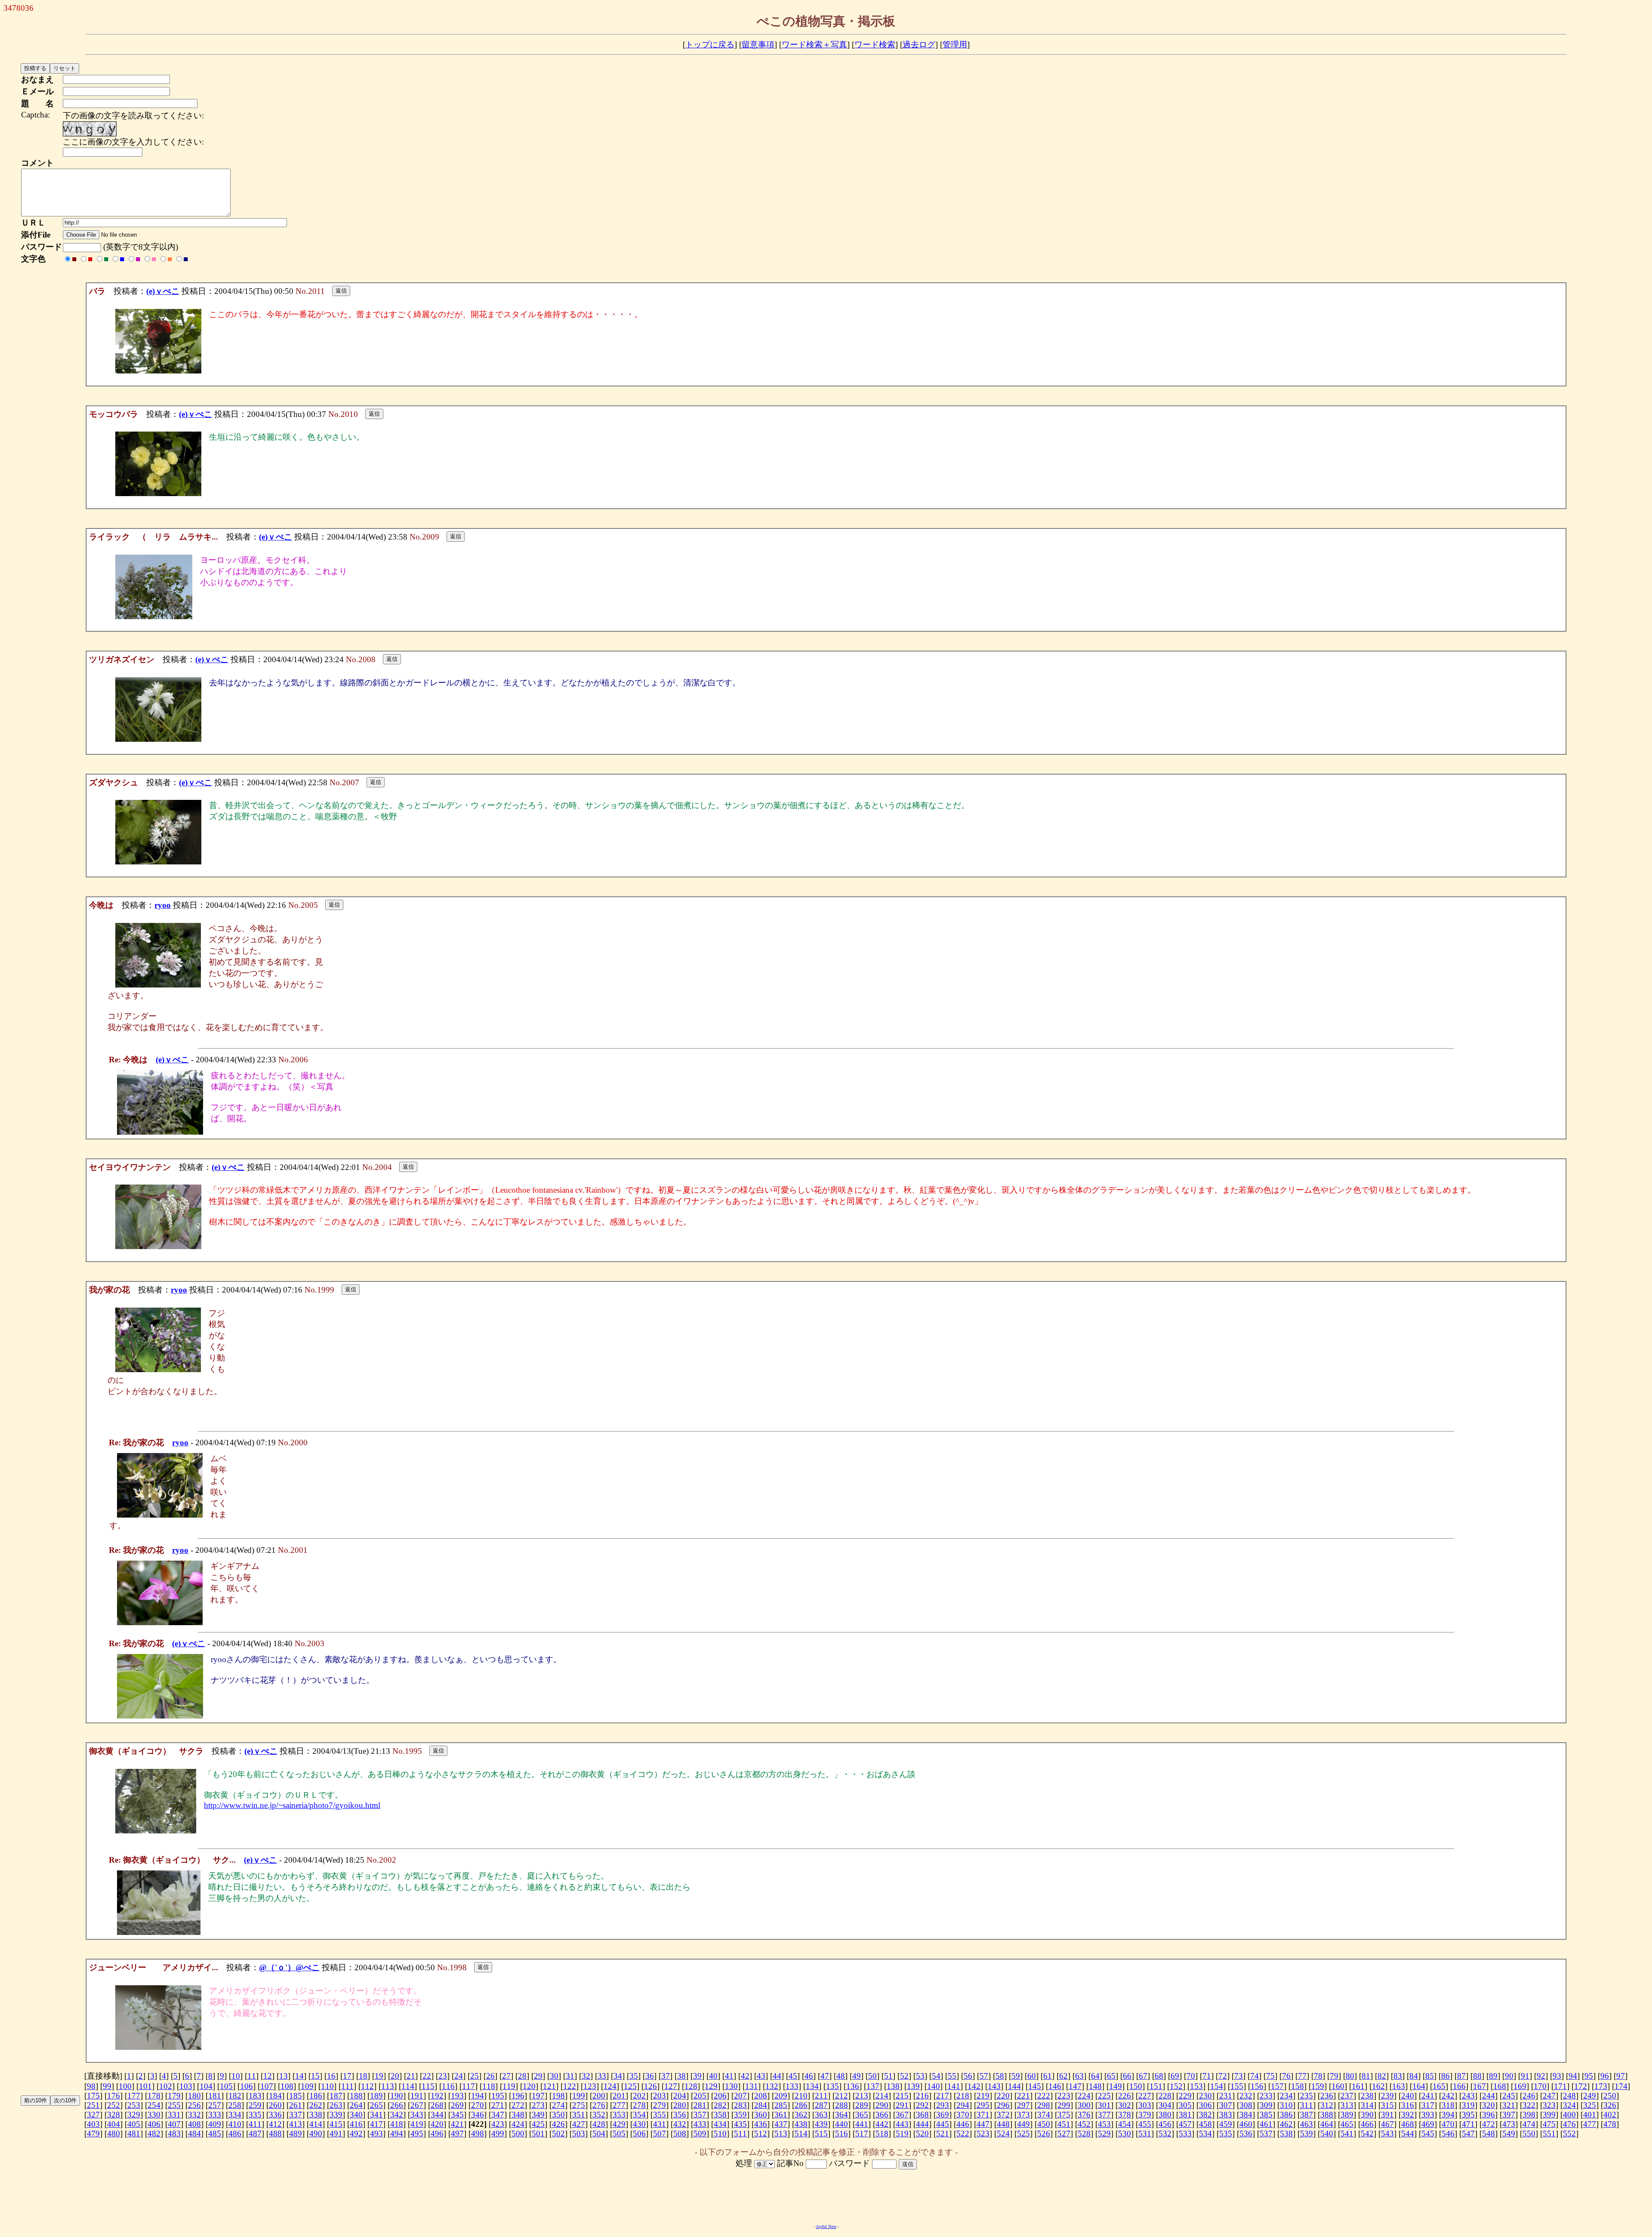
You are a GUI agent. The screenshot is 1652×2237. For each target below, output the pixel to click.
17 (347, 2076)
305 (1185, 2105)
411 (255, 2124)
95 (1589, 2076)
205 (700, 2096)
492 (356, 2134)
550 (1529, 2134)
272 (518, 2105)
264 (356, 2105)
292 (922, 2105)
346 (478, 2115)
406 (154, 2124)
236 (1327, 2096)
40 (713, 2076)
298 (1044, 2105)
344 (437, 2115)
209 (781, 2096)
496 (437, 2134)
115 (428, 2086)
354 (639, 2115)
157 (1277, 2086)
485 (215, 2134)
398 (1529, 2115)
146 (1055, 2086)
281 (700, 2105)
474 (1529, 2124)
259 (255, 2105)
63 (1079, 2076)
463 (1307, 2124)
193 (457, 2096)
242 (1448, 2096)
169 (1520, 2086)
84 (1414, 2076)
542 (1367, 2134)
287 (821, 2105)
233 (1266, 2096)
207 (740, 2096)
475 (1549, 2124)
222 (1044, 2096)
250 (1610, 2096)
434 (720, 2124)
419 (417, 2124)
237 (1347, 2096)
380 (1165, 2115)
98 (91, 2086)
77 (1302, 2076)
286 (801, 2105)
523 (983, 2134)
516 (841, 2134)
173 (1601, 2086)
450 (1044, 2124)
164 (1419, 2086)
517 (862, 2134)
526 (1044, 2134)
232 (1246, 2096)
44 (777, 2076)
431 (660, 2124)
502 (558, 2134)
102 (166, 2086)
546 (1448, 2134)
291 (902, 2105)
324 (1569, 2105)
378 (1125, 2115)
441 (862, 2124)
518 (882, 2134)
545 (1428, 2134)
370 (963, 2115)
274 (558, 2105)
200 (599, 2096)
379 (1145, 2115)
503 (579, 2134)
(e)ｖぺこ (163, 291)
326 (1610, 2105)
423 (498, 2124)
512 (761, 2134)
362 (801, 2115)
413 (296, 2124)
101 (145, 2086)
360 (761, 2115)
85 (1430, 2076)
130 (731, 2086)
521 (943, 2134)
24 (459, 2076)
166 (1459, 2086)
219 (983, 2096)
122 (570, 2086)
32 (586, 2076)
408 (194, 2124)
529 (1104, 2134)
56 (968, 2076)
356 (680, 2115)
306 (1205, 2105)
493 (376, 2134)
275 (579, 2105)
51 (888, 2076)
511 (740, 2134)
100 (125, 2086)
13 (284, 2076)
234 (1286, 2096)
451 (1064, 2124)
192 (437, 2096)
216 (922, 2096)
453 (1104, 2124)
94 (1573, 2076)
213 (862, 2096)
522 (963, 2134)
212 (841, 2096)
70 (1191, 2076)
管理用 (955, 45)
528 (1084, 2134)
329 (134, 2115)
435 (740, 2124)
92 (1541, 2076)
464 (1327, 2124)
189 (376, 2096)
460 (1246, 2124)
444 (922, 2124)
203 (660, 2096)
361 (781, 2115)
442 (882, 2124)
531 (1145, 2134)
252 (114, 2105)
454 (1125, 2124)
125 (630, 2086)
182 (235, 2096)
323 (1549, 2105)
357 (700, 2115)
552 (1569, 2134)
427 (579, 2124)
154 (1217, 2086)
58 (1000, 2076)
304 (1165, 2105)
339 (336, 2115)
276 (599, 2105)
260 (275, 2105)
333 (215, 2115)
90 (1509, 2076)
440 (841, 2124)
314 (1367, 2105)
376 (1084, 2115)
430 (639, 2124)
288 (841, 2105)
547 (1468, 2134)
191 (417, 2096)
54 (936, 2076)
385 (1266, 2115)
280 (680, 2105)
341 (376, 2115)
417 (376, 2124)
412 (275, 2124)
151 (1156, 2086)
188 (356, 2096)
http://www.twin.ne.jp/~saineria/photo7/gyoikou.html (292, 1805)
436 (761, 2124)
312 (1327, 2105)
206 (720, 2096)
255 (174, 2105)
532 (1165, 2134)
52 (904, 2076)
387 (1307, 2115)
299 (1064, 2105)
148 (1095, 2086)
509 (700, 2134)
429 (619, 2124)
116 (448, 2086)
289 (862, 2105)
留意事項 (758, 45)
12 (268, 2076)
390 (1367, 2115)
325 (1590, 2105)
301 (1104, 2105)
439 (821, 2124)
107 (267, 2086)
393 (1428, 2115)
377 (1104, 2115)
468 (1408, 2124)
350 (558, 2115)
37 (666, 2076)
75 (1270, 2076)
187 (336, 2096)
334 (235, 2115)
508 (680, 2134)
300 (1084, 2105)
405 (134, 2124)
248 (1569, 2096)
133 (792, 2086)
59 (1016, 2076)
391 (1387, 2115)
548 (1489, 2134)
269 (457, 2105)
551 (1549, 2134)
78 (1318, 2076)
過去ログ (919, 45)
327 (93, 2115)
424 (518, 2124)
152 (1176, 2086)
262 (316, 2105)
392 (1408, 2115)
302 (1125, 2105)
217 (943, 2096)
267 (417, 2105)
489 (296, 2134)
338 (316, 2115)
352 (599, 2115)
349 (538, 2115)
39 (697, 2076)
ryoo (163, 905)
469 (1428, 2124)
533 (1185, 2134)
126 (650, 2086)
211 (821, 2096)
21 (411, 2076)
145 (1035, 2086)
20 (395, 2076)
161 (1358, 2086)
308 (1246, 2105)
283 (740, 2105)
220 (1003, 2096)
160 (1338, 2086)
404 (114, 2124)
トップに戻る (710, 45)
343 (417, 2115)
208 (761, 2096)
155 (1237, 2086)
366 (882, 2115)
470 (1448, 2124)
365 (862, 2115)
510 (720, 2134)
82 (1382, 2076)
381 (1185, 2115)
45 (793, 2076)
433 (700, 2124)
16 (331, 2076)
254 (154, 2105)
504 (599, 2134)
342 (397, 2115)
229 (1185, 2096)
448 (1003, 2124)
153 (1196, 2086)
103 (186, 2086)
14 (299, 2076)
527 (1064, 2134)
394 (1448, 2115)
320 (1489, 2105)
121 (549, 2086)
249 (1590, 2096)
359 (740, 2115)
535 (1226, 2134)
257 (215, 2105)
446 (963, 2124)
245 (1509, 2096)
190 (397, 2096)
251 (93, 2105)
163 (1399, 2086)
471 (1468, 2124)
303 (1145, 2105)
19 (379, 2076)
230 (1205, 2096)
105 (226, 2086)
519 (902, 2134)
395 (1468, 2115)
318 (1448, 2105)
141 (954, 2086)
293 (943, 2105)
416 (356, 2124)
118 (489, 2086)
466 (1367, 2124)
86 (1445, 2076)
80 (1350, 2076)
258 (235, 2105)
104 (206, 2086)
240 (1408, 2096)
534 (1205, 2134)
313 (1347, 2105)
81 (1366, 2076)
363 (821, 2115)
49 (857, 2076)
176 (114, 2096)
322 (1529, 2105)
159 (1318, 2086)
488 (275, 2134)
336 (275, 2115)
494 (397, 2134)
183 (255, 2096)
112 (367, 2086)
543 (1387, 2134)
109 (307, 2086)
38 (681, 2076)
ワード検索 (875, 45)
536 (1246, 2134)
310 (1286, 2105)
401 (1590, 2115)
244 (1489, 2096)
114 (408, 2086)
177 (134, 2096)
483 (174, 2134)
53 (920, 2076)
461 (1266, 2124)
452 (1084, 2124)
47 (825, 2076)
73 (1239, 2076)
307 (1226, 2105)
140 (934, 2086)
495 (417, 2134)
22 (427, 2076)
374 (1044, 2115)
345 (457, 2115)
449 (1023, 2124)
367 (902, 2115)
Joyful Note (826, 2226)
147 (1075, 2086)
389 (1347, 2115)
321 (1509, 2105)
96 (1605, 2076)
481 (134, 2134)
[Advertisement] (826, 2197)
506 (639, 2134)
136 (853, 2086)
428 (599, 2124)
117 (468, 2086)
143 (994, 2086)
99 (107, 2086)
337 (296, 2115)
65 (1111, 2076)
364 (841, 2115)
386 (1286, 2115)
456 (1165, 2124)
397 (1509, 2115)
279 (660, 2105)
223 (1064, 2096)
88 (1477, 2076)
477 (1590, 2124)
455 (1145, 2124)
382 (1205, 2115)
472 (1489, 2124)
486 (235, 2134)
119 (509, 2086)
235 (1307, 2096)
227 (1145, 2096)
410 (235, 2124)
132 (772, 2086)
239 (1387, 2096)
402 (1610, 2115)
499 (498, 2134)
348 (518, 2115)
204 (680, 2096)
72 (1223, 2076)
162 (1378, 2086)
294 (963, 2105)
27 (506, 2076)
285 (781, 2105)
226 (1125, 2096)
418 (397, 2124)
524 (1003, 2134)
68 (1159, 2076)
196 (518, 2096)
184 (275, 2096)
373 (1023, 2115)
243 (1468, 2096)
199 (579, 2096)
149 (1116, 2086)
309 (1266, 2105)
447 (983, 2124)
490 (316, 2134)
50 (872, 2076)
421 (457, 2124)
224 (1084, 2096)
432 (680, 2124)
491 (336, 2134)
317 (1428, 2105)
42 (745, 2076)
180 (194, 2096)
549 (1509, 2134)
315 (1387, 2105)
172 (1581, 2086)
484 (194, 2134)
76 (1286, 2076)
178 (154, 2096)
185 (296, 2096)
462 (1286, 2124)
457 (1185, 2124)
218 (963, 2096)
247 (1549, 2096)
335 (255, 2115)
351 (579, 2115)
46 (809, 2076)
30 (554, 2076)
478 (1610, 2124)
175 (93, 2096)
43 (761, 2076)
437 (781, 2124)
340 (356, 2115)
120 (529, 2086)
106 (247, 2086)
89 (1493, 2076)
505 (619, 2134)
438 (801, 2124)
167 (1479, 2086)
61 (1048, 2076)
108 (287, 2086)
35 (634, 2076)
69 (1175, 2076)
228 (1165, 2096)
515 (821, 2134)
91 (1525, 2076)
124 (610, 2086)
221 (1023, 2096)
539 (1307, 2134)
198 (558, 2096)
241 (1428, 2096)
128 (691, 2086)
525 (1023, 2134)
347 (498, 2115)
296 (1003, 2105)
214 (882, 2096)
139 (913, 2086)
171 (1560, 2086)
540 (1327, 2134)
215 (902, 2096)
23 (443, 2076)
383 (1226, 2115)
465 (1347, 2124)
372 (1003, 2115)
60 (1032, 2076)
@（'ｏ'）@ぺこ (289, 1967)
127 (671, 2086)
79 (1334, 2076)
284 (761, 2105)
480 (114, 2134)
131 (752, 2086)
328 (114, 2115)
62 (1063, 2076)
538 (1286, 2134)
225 (1104, 2096)
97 (1621, 2076)
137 (873, 2086)
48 (841, 2076)
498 (478, 2134)
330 (154, 2115)
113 (388, 2086)
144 (1014, 2086)
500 (518, 2134)
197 (538, 2096)
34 (618, 2076)
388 (1327, 2115)
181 (215, 2096)
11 (252, 2076)
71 (1207, 2076)
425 (538, 2124)
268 (437, 2105)
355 (660, 2115)
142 (974, 2086)
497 (457, 2134)
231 (1226, 2096)
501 (538, 2134)
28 (522, 2076)
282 (720, 2105)
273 (538, 2105)
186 (316, 2096)
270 (478, 2105)
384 (1246, 2115)
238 (1367, 2096)
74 (1254, 2076)
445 (943, 2124)
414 (316, 2124)
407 (174, 2124)
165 (1439, 2086)
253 (134, 2105)
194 (478, 2096)
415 (336, 2124)
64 (1095, 2076)
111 (347, 2086)
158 (1298, 2086)
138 (893, 2086)
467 (1387, 2124)
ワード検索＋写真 (814, 45)
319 (1468, 2105)
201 (619, 2096)
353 (619, 2115)
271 (498, 2105)
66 (1127, 2076)
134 (812, 2086)
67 (1143, 2076)
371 (983, 2115)
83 (1398, 2076)
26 (490, 2076)
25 (475, 2076)
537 (1266, 2134)
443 (902, 2124)
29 (538, 2076)
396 (1489, 2115)
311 (1307, 2105)
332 (194, 2115)
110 (327, 2086)
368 (922, 2115)
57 (984, 2076)
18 (363, 2076)
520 (922, 2134)
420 (437, 2124)
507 (660, 2134)
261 (296, 2105)
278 (639, 2105)
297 (1023, 2105)
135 (832, 2086)
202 (639, 2096)
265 (376, 2105)
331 (174, 2115)
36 (650, 2076)
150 (1136, 2086)
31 (570, 2076)
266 (397, 2105)
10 (236, 2076)
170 (1540, 2086)
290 (882, 2105)
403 (93, 2124)
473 (1509, 2124)
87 (1461, 2076)
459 (1226, 2124)
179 (174, 2096)
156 (1257, 2086)
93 (1557, 2076)
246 (1529, 2096)
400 (1569, 2115)
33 (602, 2076)
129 (711, 2086)
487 (255, 2134)
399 (1549, 2115)
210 (801, 2096)
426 (558, 2124)
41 (729, 2076)
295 (983, 2105)
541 (1347, 2134)
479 (93, 2134)
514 (801, 2134)
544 (1408, 2134)
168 (1500, 2086)
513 (781, 2134)
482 (154, 2134)
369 (943, 2115)
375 (1064, 2115)
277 (619, 2105)
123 (590, 2086)
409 (215, 2124)
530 (1125, 2134)
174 (1621, 2086)
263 (336, 2105)
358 (720, 2115)
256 (194, 2105)
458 (1205, 2124)
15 (315, 2076)
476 (1569, 2124)
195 (498, 2096)
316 (1408, 2105)
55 (952, 2076)
